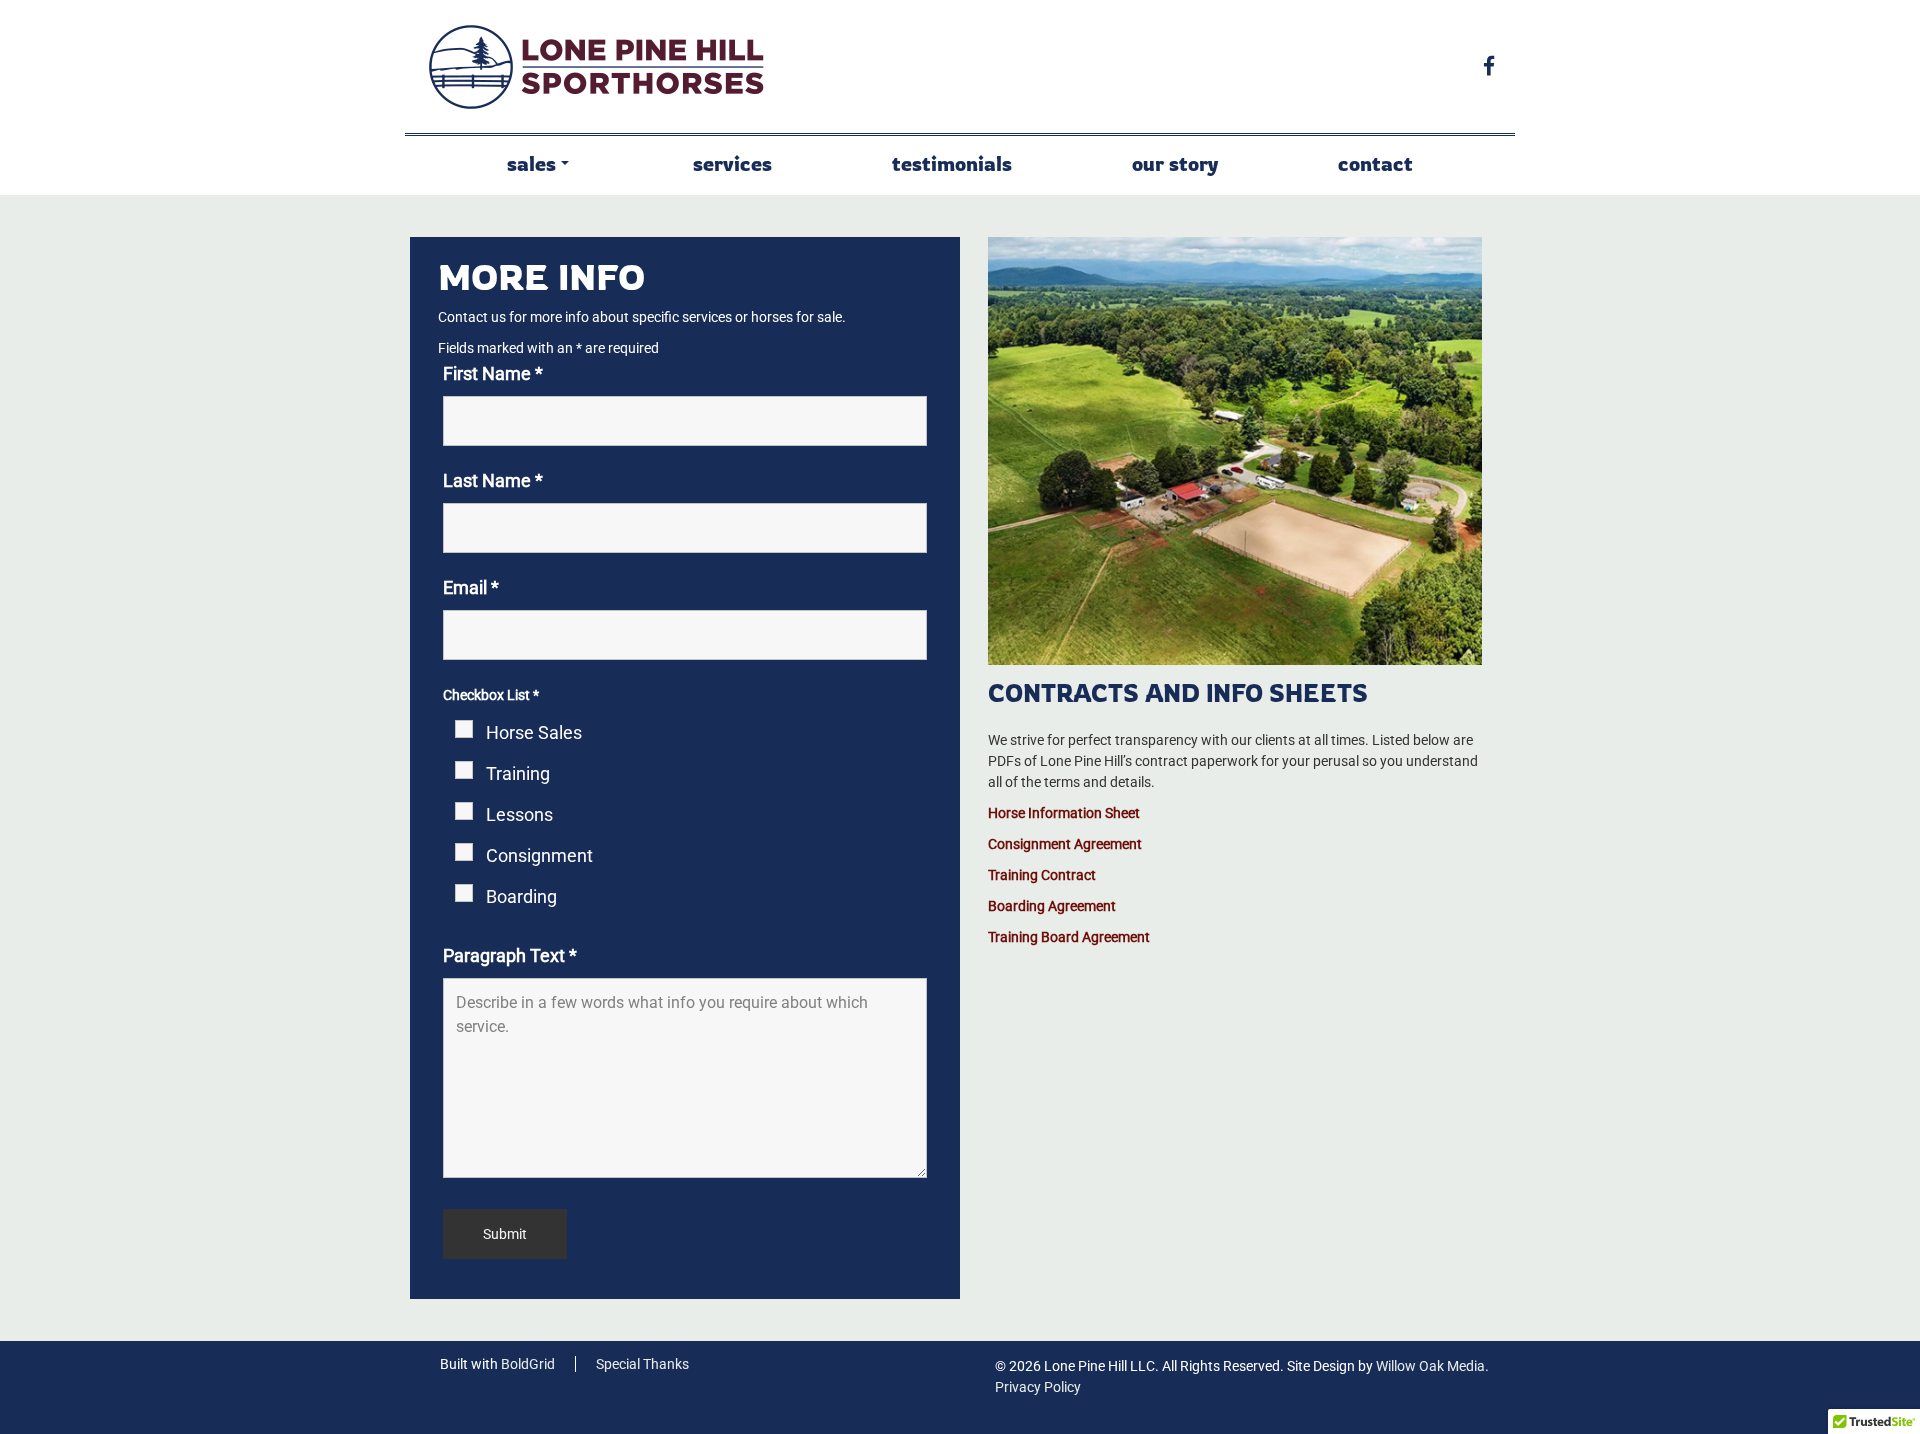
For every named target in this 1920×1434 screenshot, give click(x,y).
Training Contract (1042, 875)
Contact (1375, 163)
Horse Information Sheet (1064, 813)
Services (732, 163)
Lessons (519, 814)
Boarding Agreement (1052, 906)
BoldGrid (528, 1364)
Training (518, 773)
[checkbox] (449, 726)
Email (471, 587)
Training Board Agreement (1069, 937)
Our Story (1175, 163)
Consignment (539, 855)
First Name (493, 373)
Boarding (521, 896)
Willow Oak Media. (1432, 1366)
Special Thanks (642, 1364)
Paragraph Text (510, 955)
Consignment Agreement (1065, 844)
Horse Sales (534, 732)
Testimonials (952, 163)
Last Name (493, 480)
